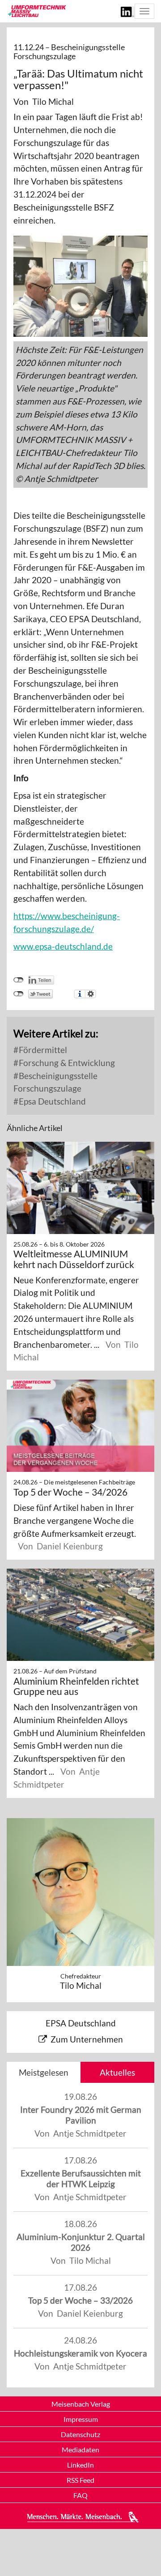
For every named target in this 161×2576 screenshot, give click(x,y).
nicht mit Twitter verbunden (19, 994)
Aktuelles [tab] (117, 2072)
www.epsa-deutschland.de (63, 946)
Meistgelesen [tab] (44, 2072)
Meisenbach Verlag (81, 2404)
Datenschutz (80, 2434)
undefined (19, 980)
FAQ (80, 2495)
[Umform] (36, 11)
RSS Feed (80, 2480)
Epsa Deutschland (51, 1101)
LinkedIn (80, 2465)
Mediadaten (80, 2449)
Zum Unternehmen (87, 2039)
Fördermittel (42, 1050)
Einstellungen (91, 994)
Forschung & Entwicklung (66, 1063)
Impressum (81, 2419)
